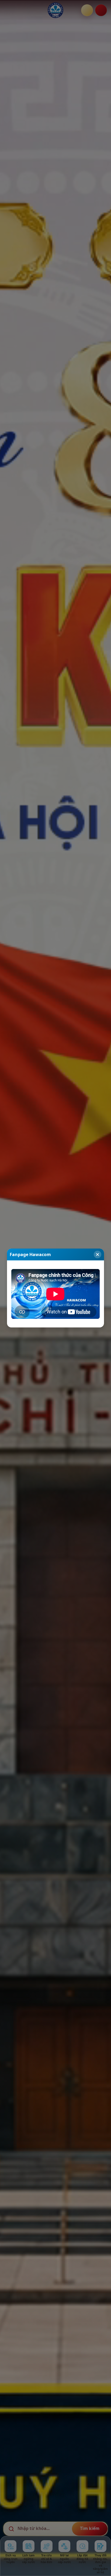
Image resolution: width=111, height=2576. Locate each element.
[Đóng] (98, 1254)
